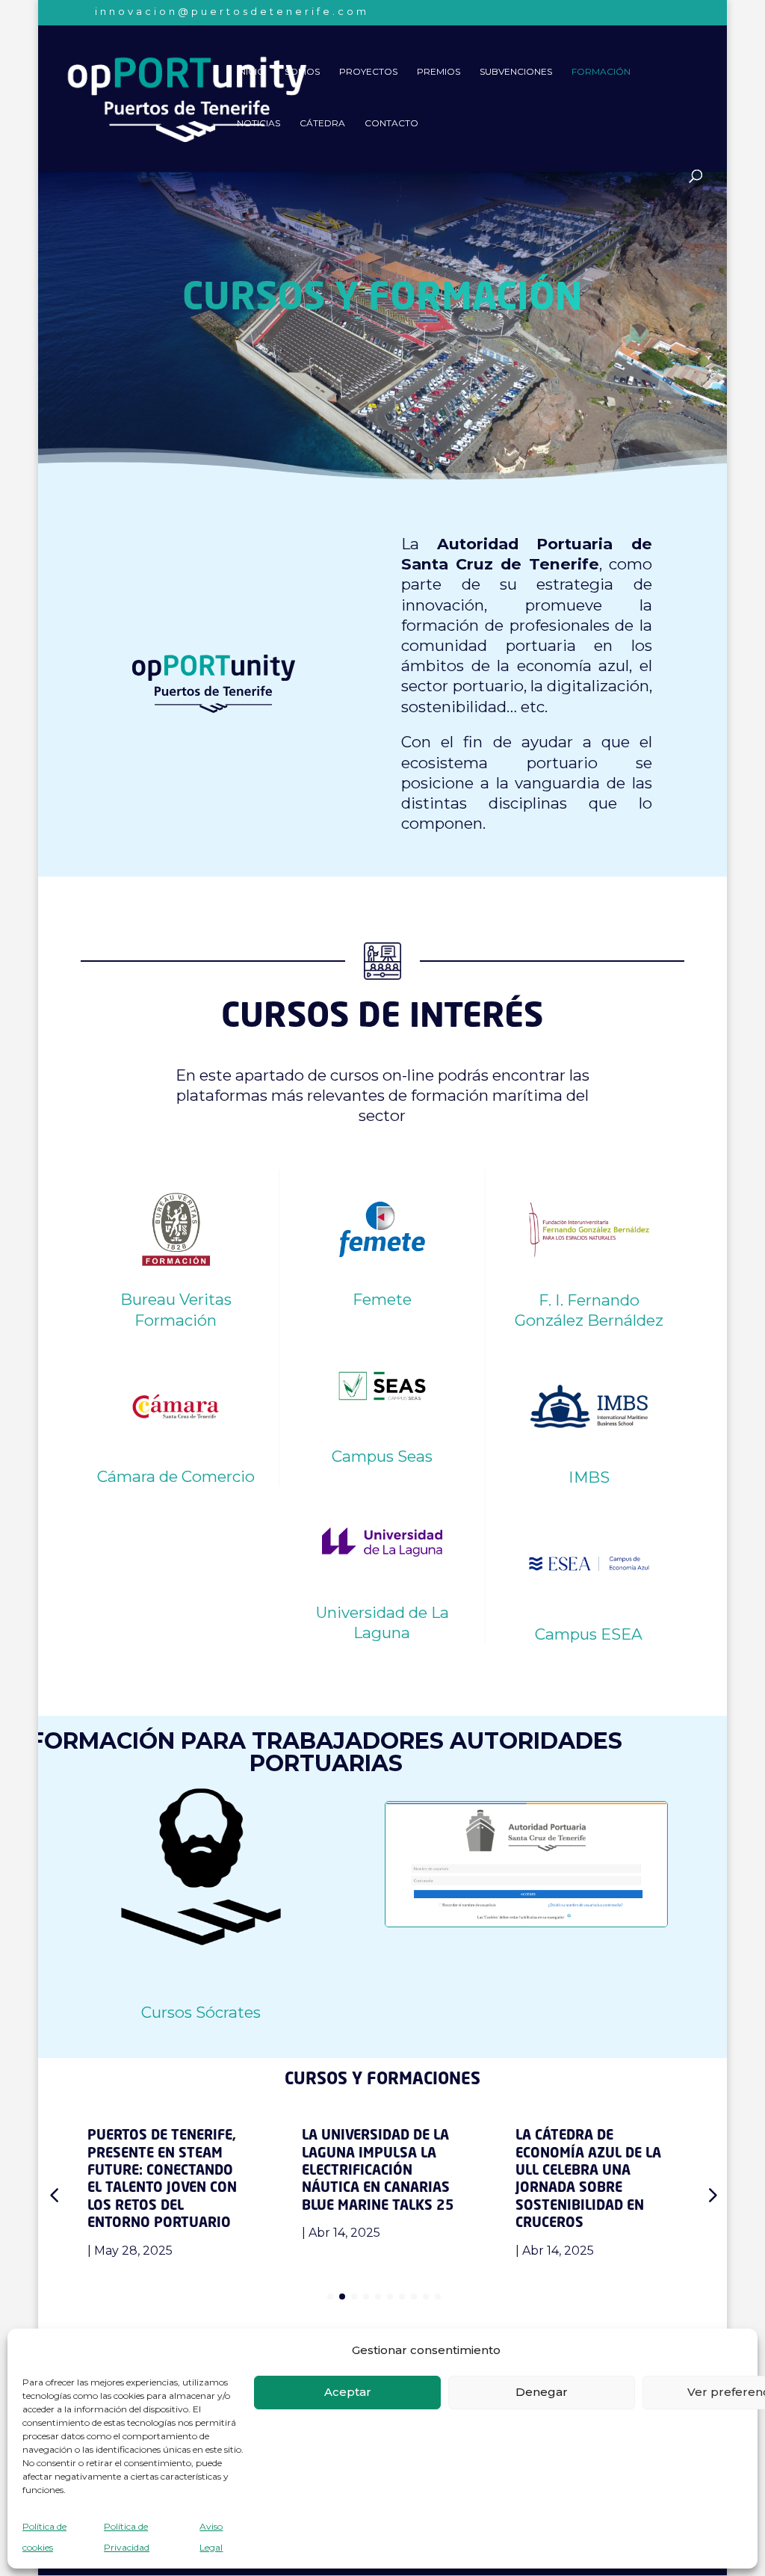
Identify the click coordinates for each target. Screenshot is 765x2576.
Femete (382, 1299)
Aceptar (348, 2392)
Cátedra (322, 123)
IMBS (589, 1477)
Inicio (251, 72)
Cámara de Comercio (176, 1476)
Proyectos (368, 72)
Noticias (258, 123)
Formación (601, 72)
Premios (439, 72)
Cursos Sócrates (201, 2012)
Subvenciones (516, 72)
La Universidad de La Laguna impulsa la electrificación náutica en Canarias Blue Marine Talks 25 (378, 2171)
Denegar (542, 2392)
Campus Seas (382, 1456)
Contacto (391, 123)
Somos (302, 72)
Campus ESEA (589, 1634)
